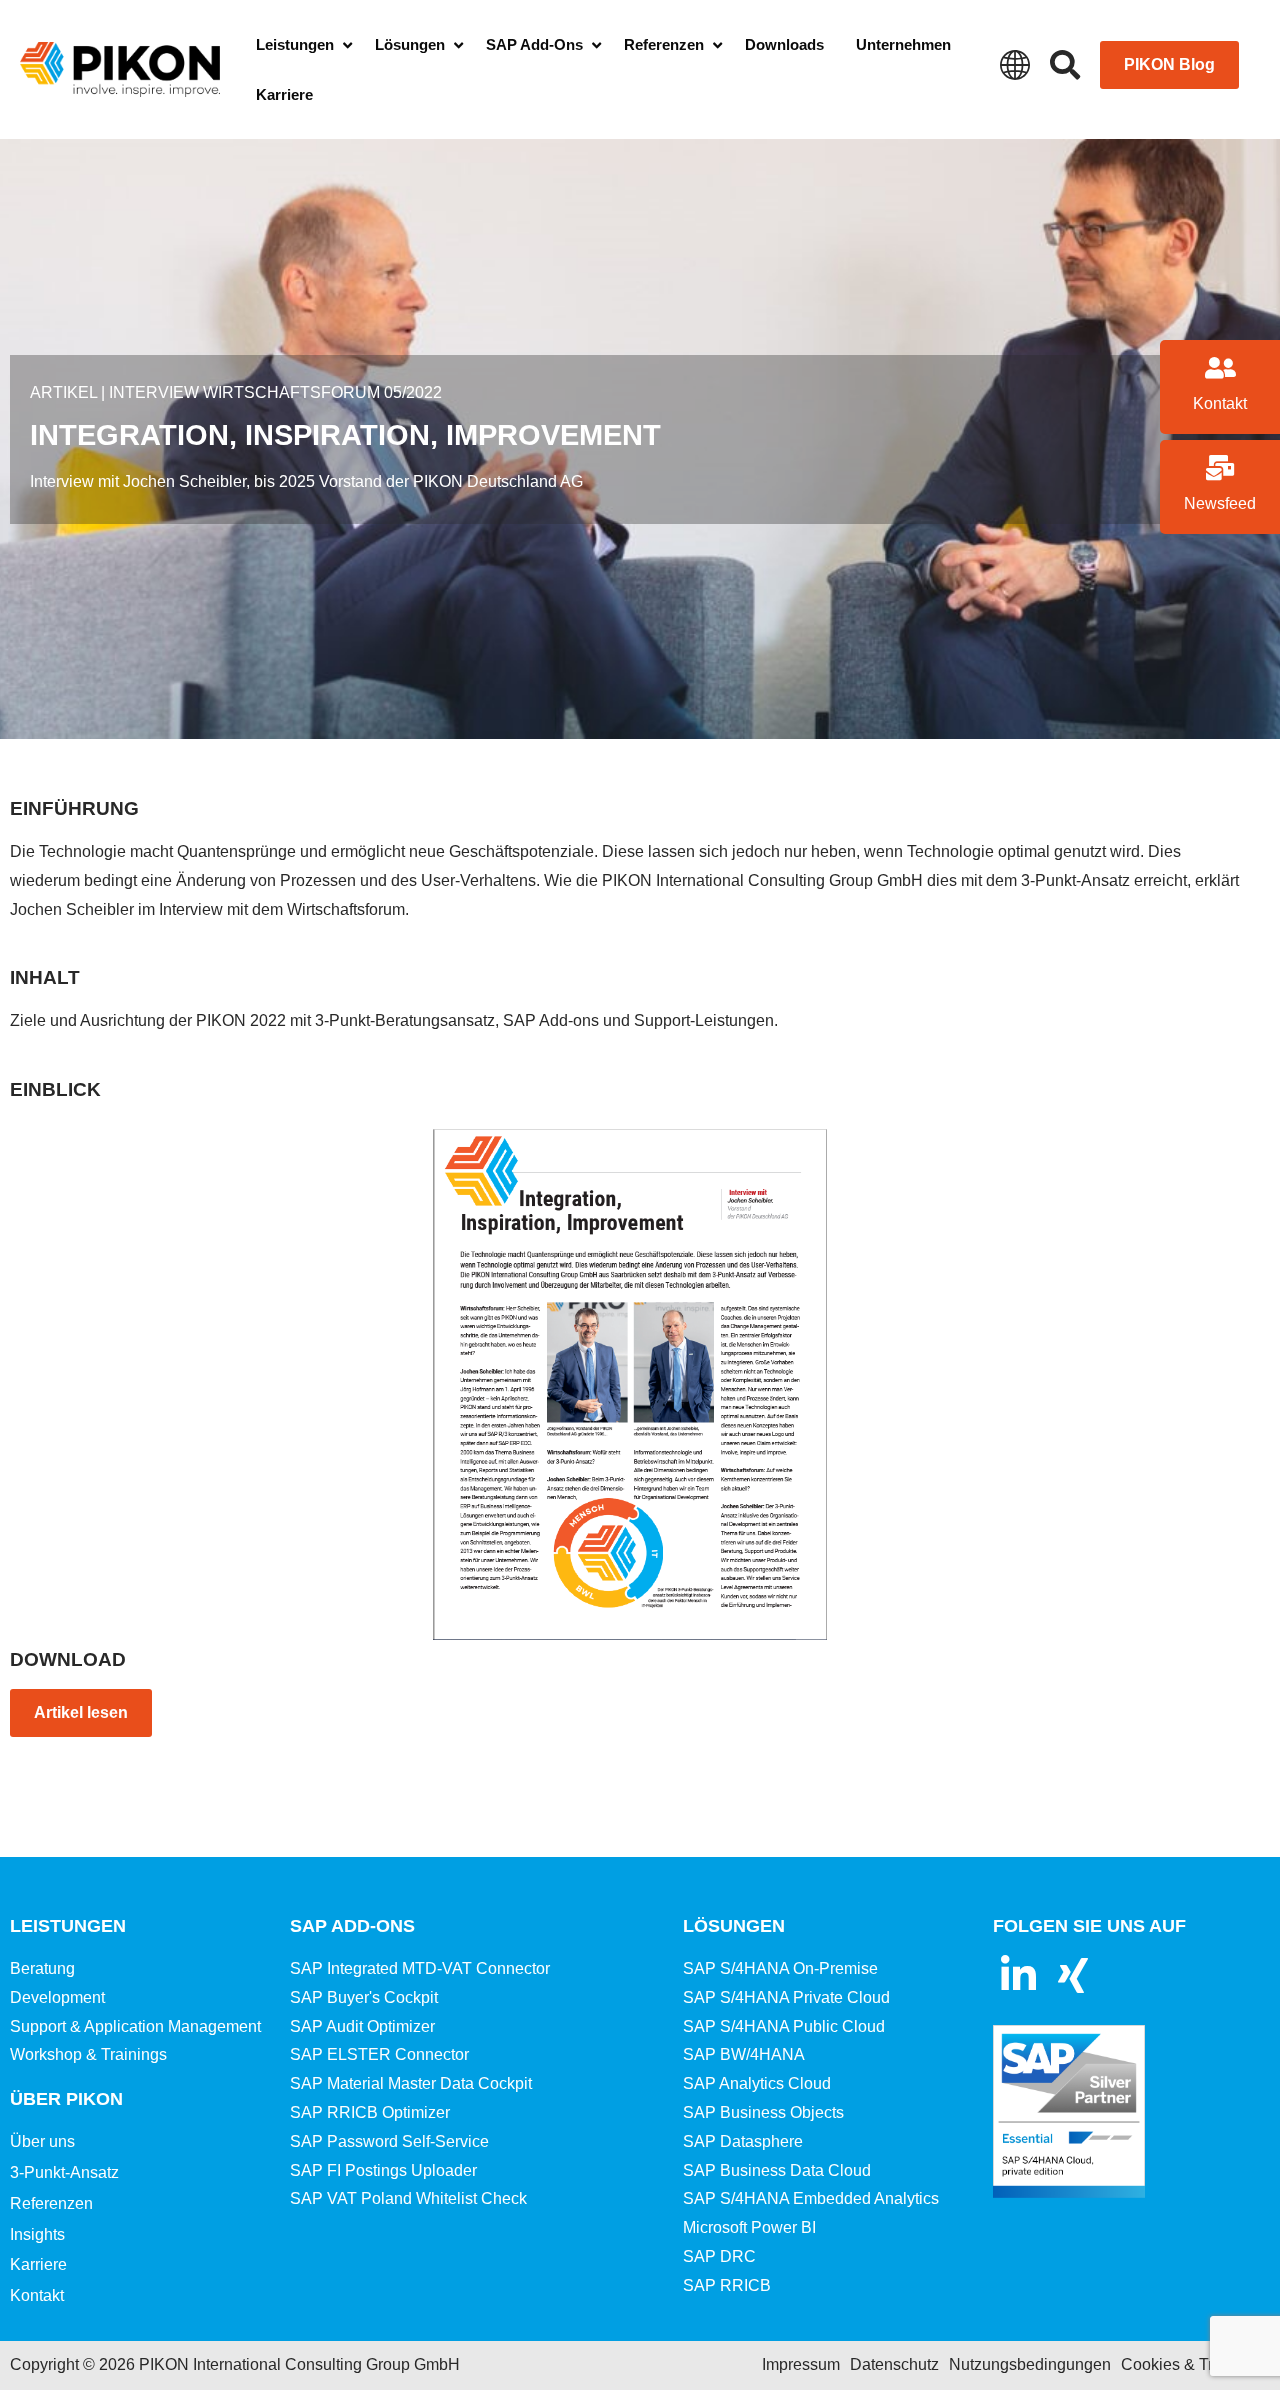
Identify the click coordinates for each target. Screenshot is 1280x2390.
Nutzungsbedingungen (1030, 2364)
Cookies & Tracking (1190, 2364)
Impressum (801, 2364)
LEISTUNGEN (68, 1926)
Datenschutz (894, 2364)
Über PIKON (66, 2099)
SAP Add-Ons (352, 1926)
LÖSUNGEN (734, 1926)
